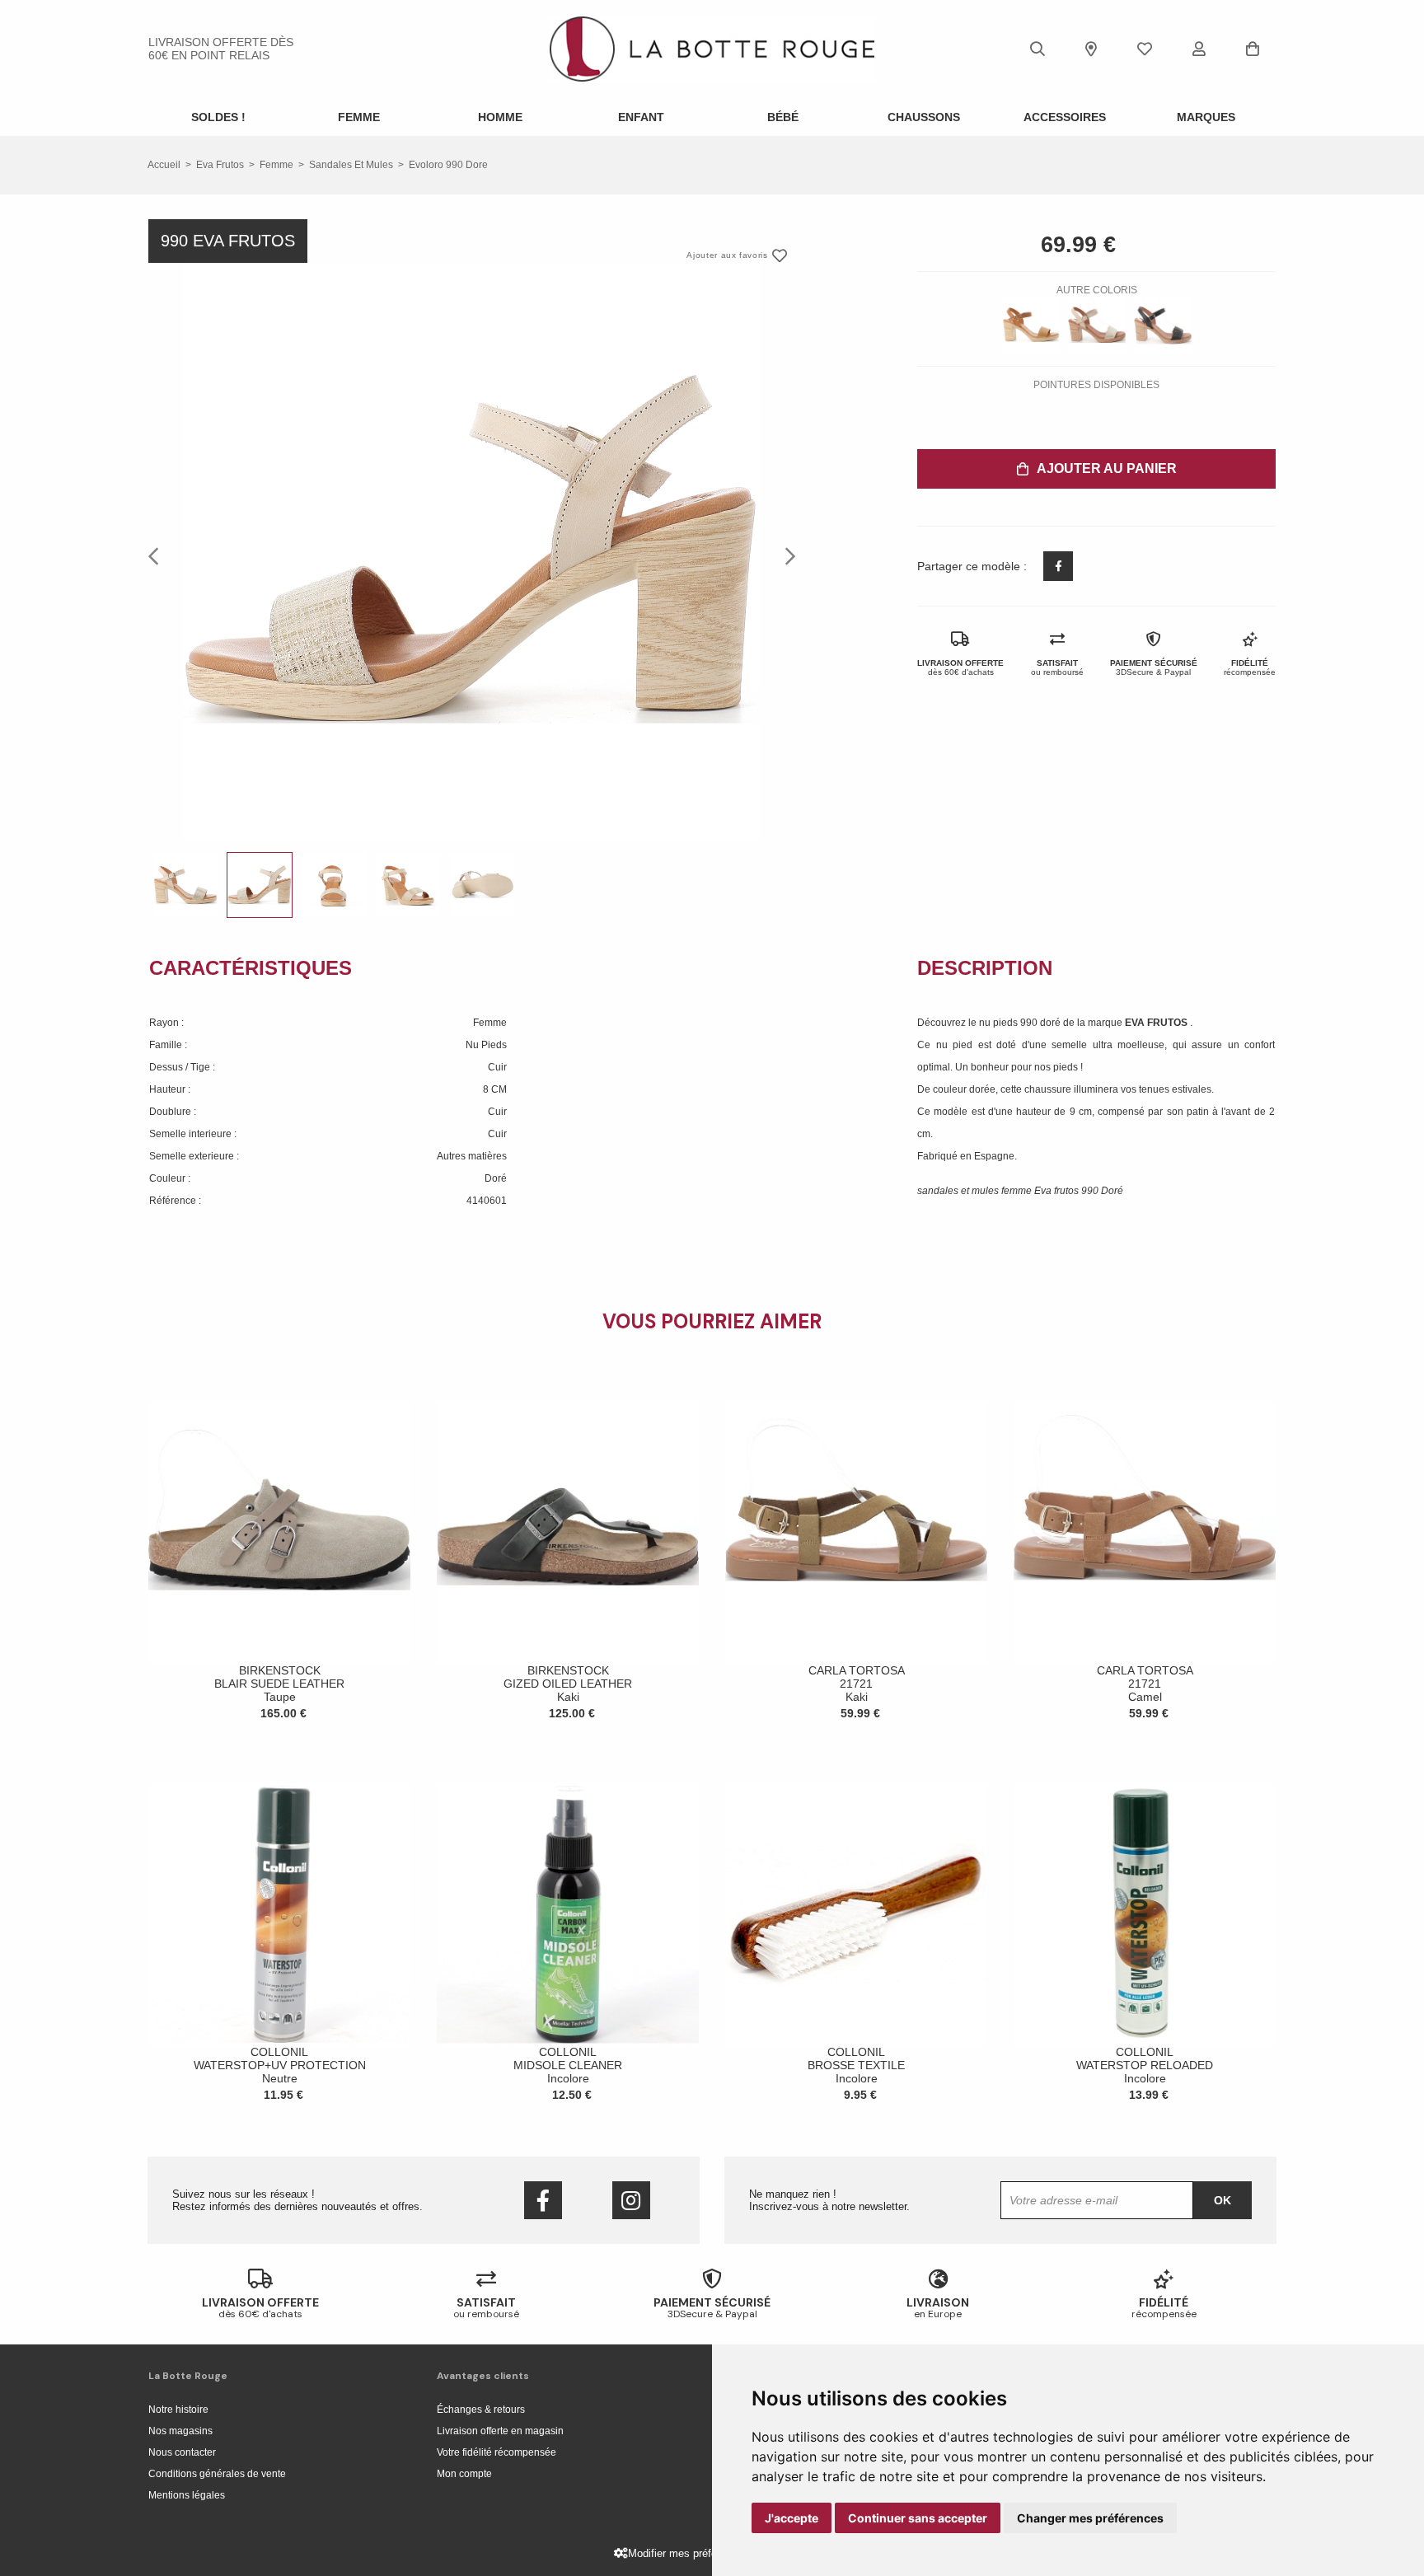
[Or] (1097, 325)
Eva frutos (220, 165)
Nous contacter (182, 2452)
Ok (1223, 2200)
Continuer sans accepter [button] (918, 2518)
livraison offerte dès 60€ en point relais (221, 49)
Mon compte (464, 2474)
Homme (500, 117)
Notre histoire (178, 2410)
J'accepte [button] (792, 2518)
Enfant (641, 117)
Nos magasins (180, 2431)
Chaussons (924, 117)
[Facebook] (543, 2200)
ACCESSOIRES (1065, 117)
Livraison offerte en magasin (500, 2431)
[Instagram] (631, 2200)
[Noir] (1163, 325)
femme (276, 165)
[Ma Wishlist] (1145, 49)
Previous (158, 555)
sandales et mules (351, 165)
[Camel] (1031, 325)
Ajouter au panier (1107, 468)
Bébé (783, 117)
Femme (359, 117)
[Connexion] (1199, 49)
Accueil (164, 165)
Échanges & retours (481, 2410)
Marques (1206, 117)
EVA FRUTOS (1157, 1023)
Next (785, 555)
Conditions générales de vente (217, 2474)
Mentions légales (187, 2495)
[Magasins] (1091, 49)
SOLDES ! (218, 117)
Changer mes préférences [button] (1090, 2518)
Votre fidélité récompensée (497, 2452)
